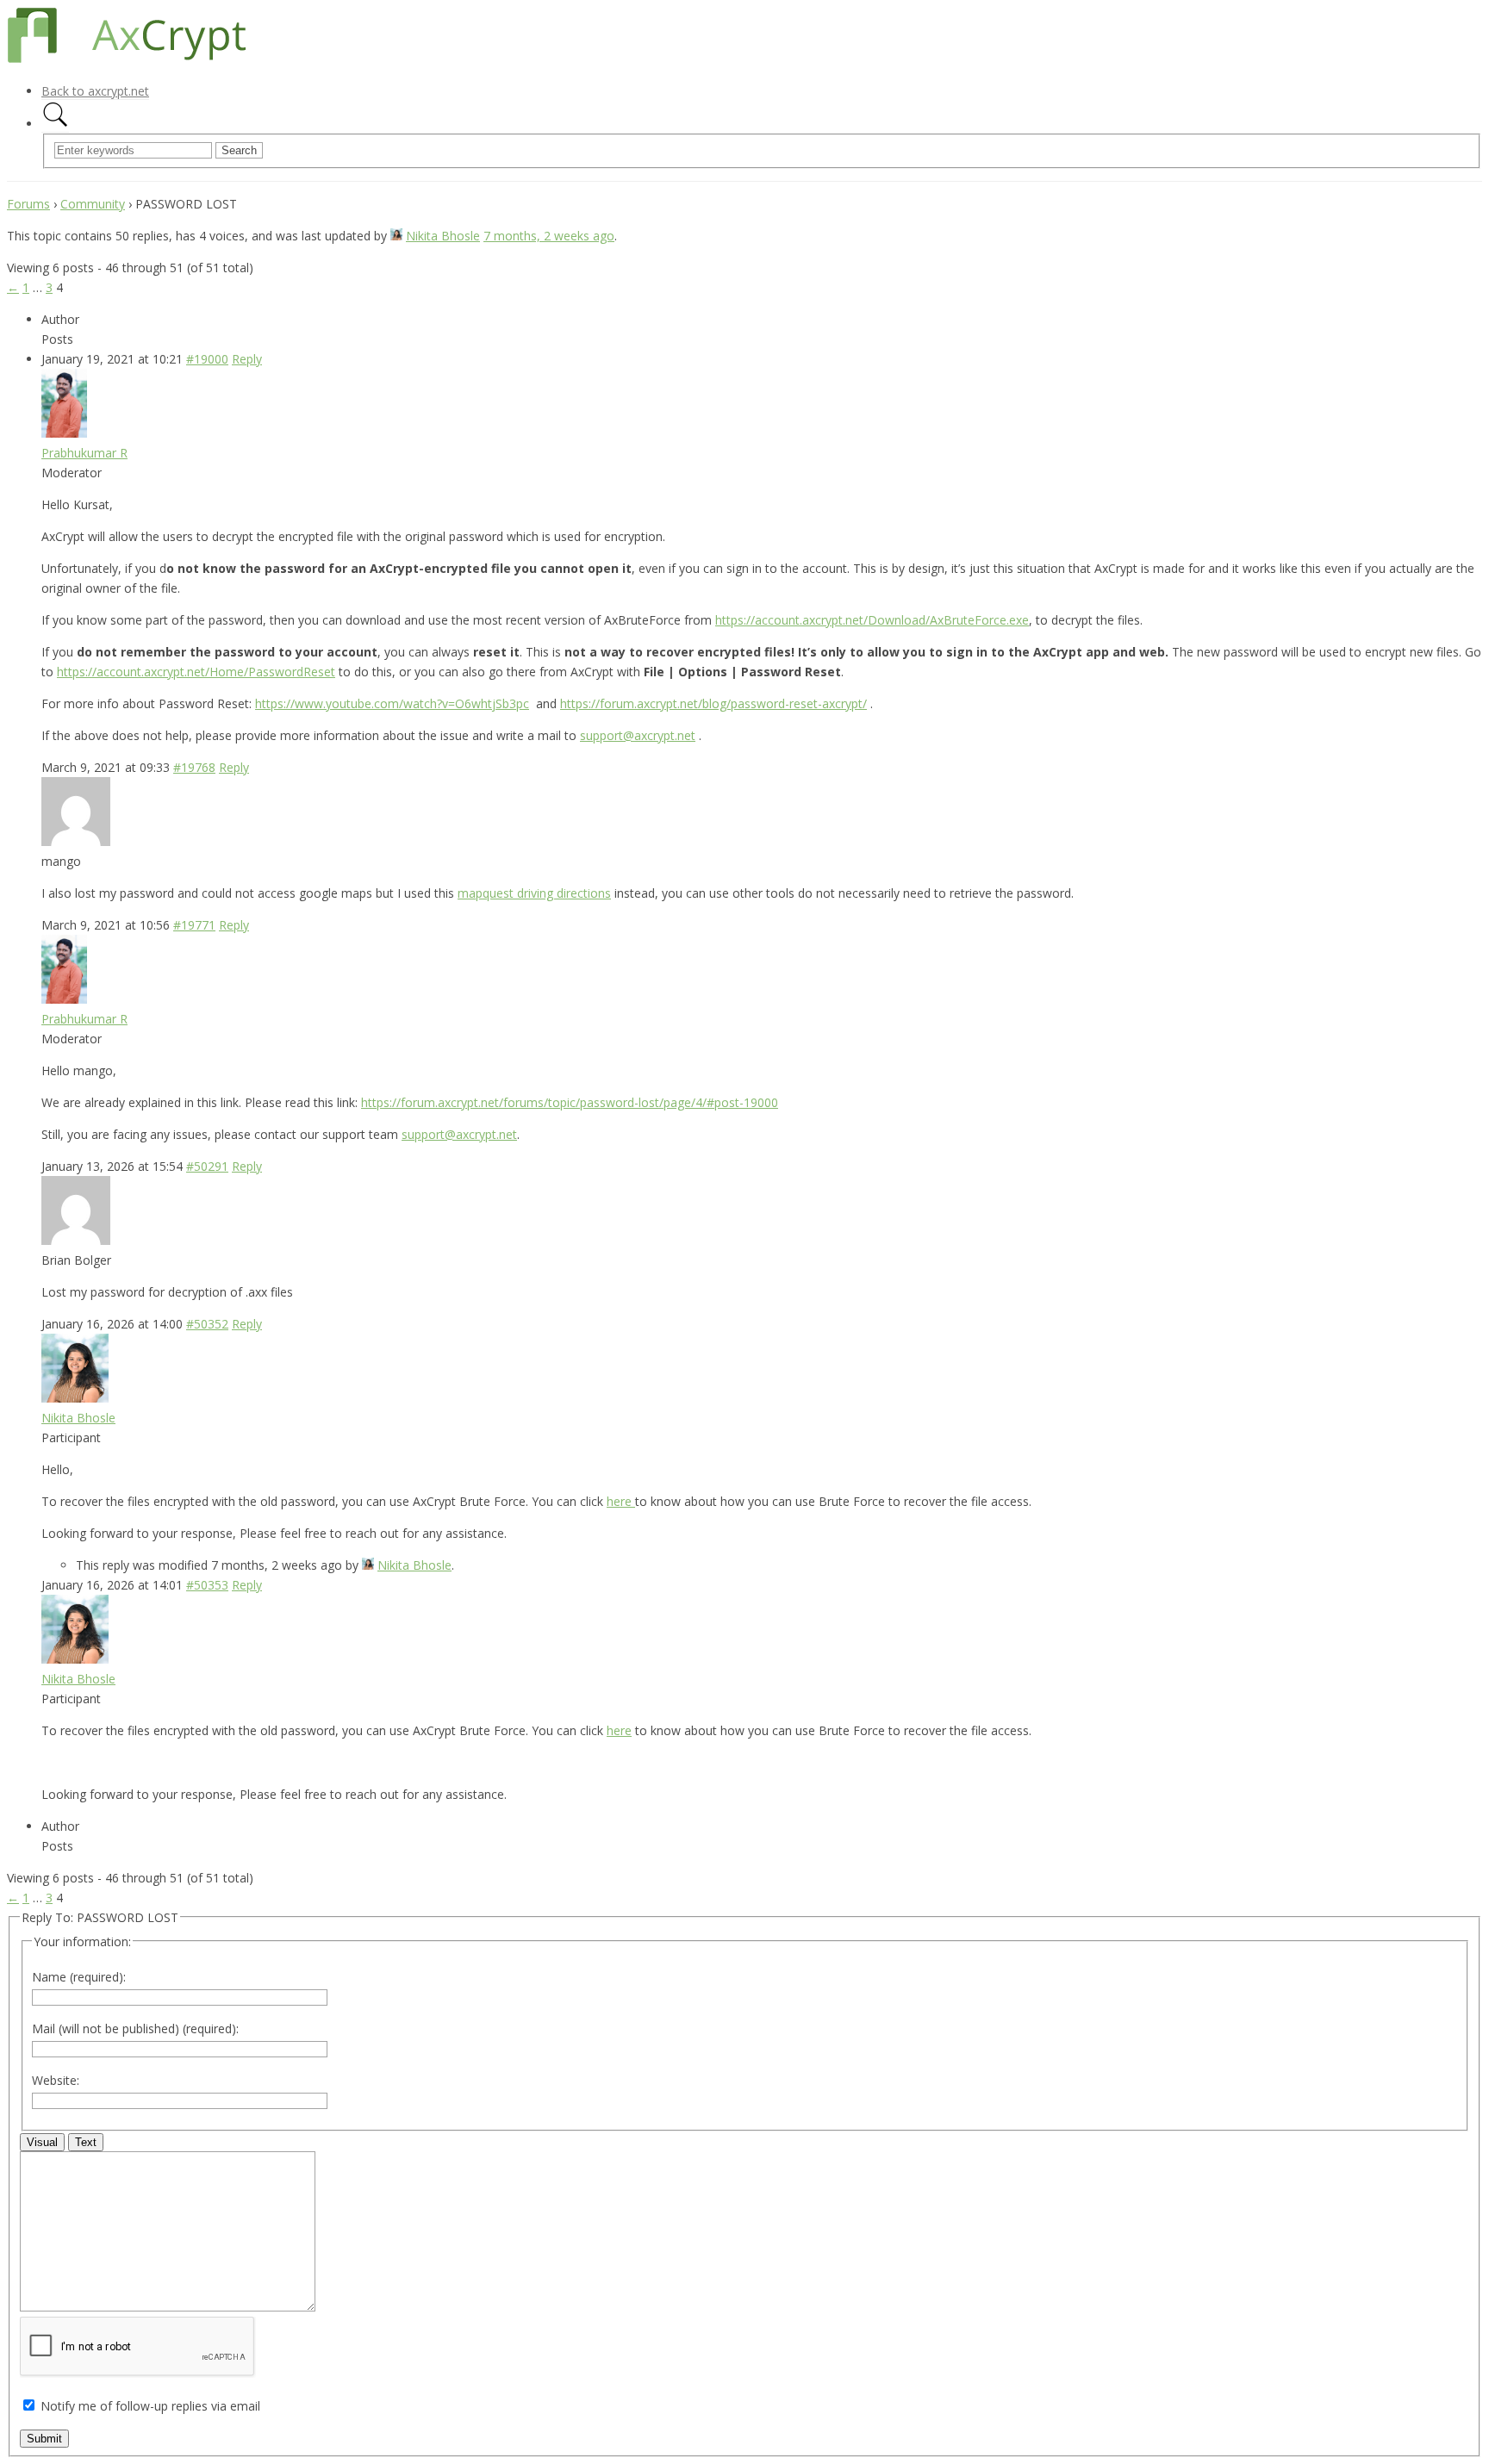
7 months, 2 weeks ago (549, 236)
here (621, 1501)
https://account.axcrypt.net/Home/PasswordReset (196, 672)
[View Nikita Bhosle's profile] (396, 236)
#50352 (207, 1324)
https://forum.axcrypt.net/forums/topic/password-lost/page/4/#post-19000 (570, 1102)
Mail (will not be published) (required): (135, 2028)
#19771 (194, 925)
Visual (42, 2142)
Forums (28, 204)
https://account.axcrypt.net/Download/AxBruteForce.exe (872, 620)
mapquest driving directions (534, 893)
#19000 (207, 359)
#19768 (194, 767)
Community (93, 204)
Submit (44, 2439)
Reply (247, 359)
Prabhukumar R (84, 453)
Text (86, 2142)
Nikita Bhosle (443, 236)
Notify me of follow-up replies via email (150, 2406)
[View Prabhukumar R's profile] (64, 433)
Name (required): (79, 1977)
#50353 (207, 1585)
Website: (56, 2080)
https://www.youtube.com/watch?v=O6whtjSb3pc (392, 703)
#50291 (207, 1166)
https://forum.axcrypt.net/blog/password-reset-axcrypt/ (713, 703)
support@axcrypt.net (638, 735)
